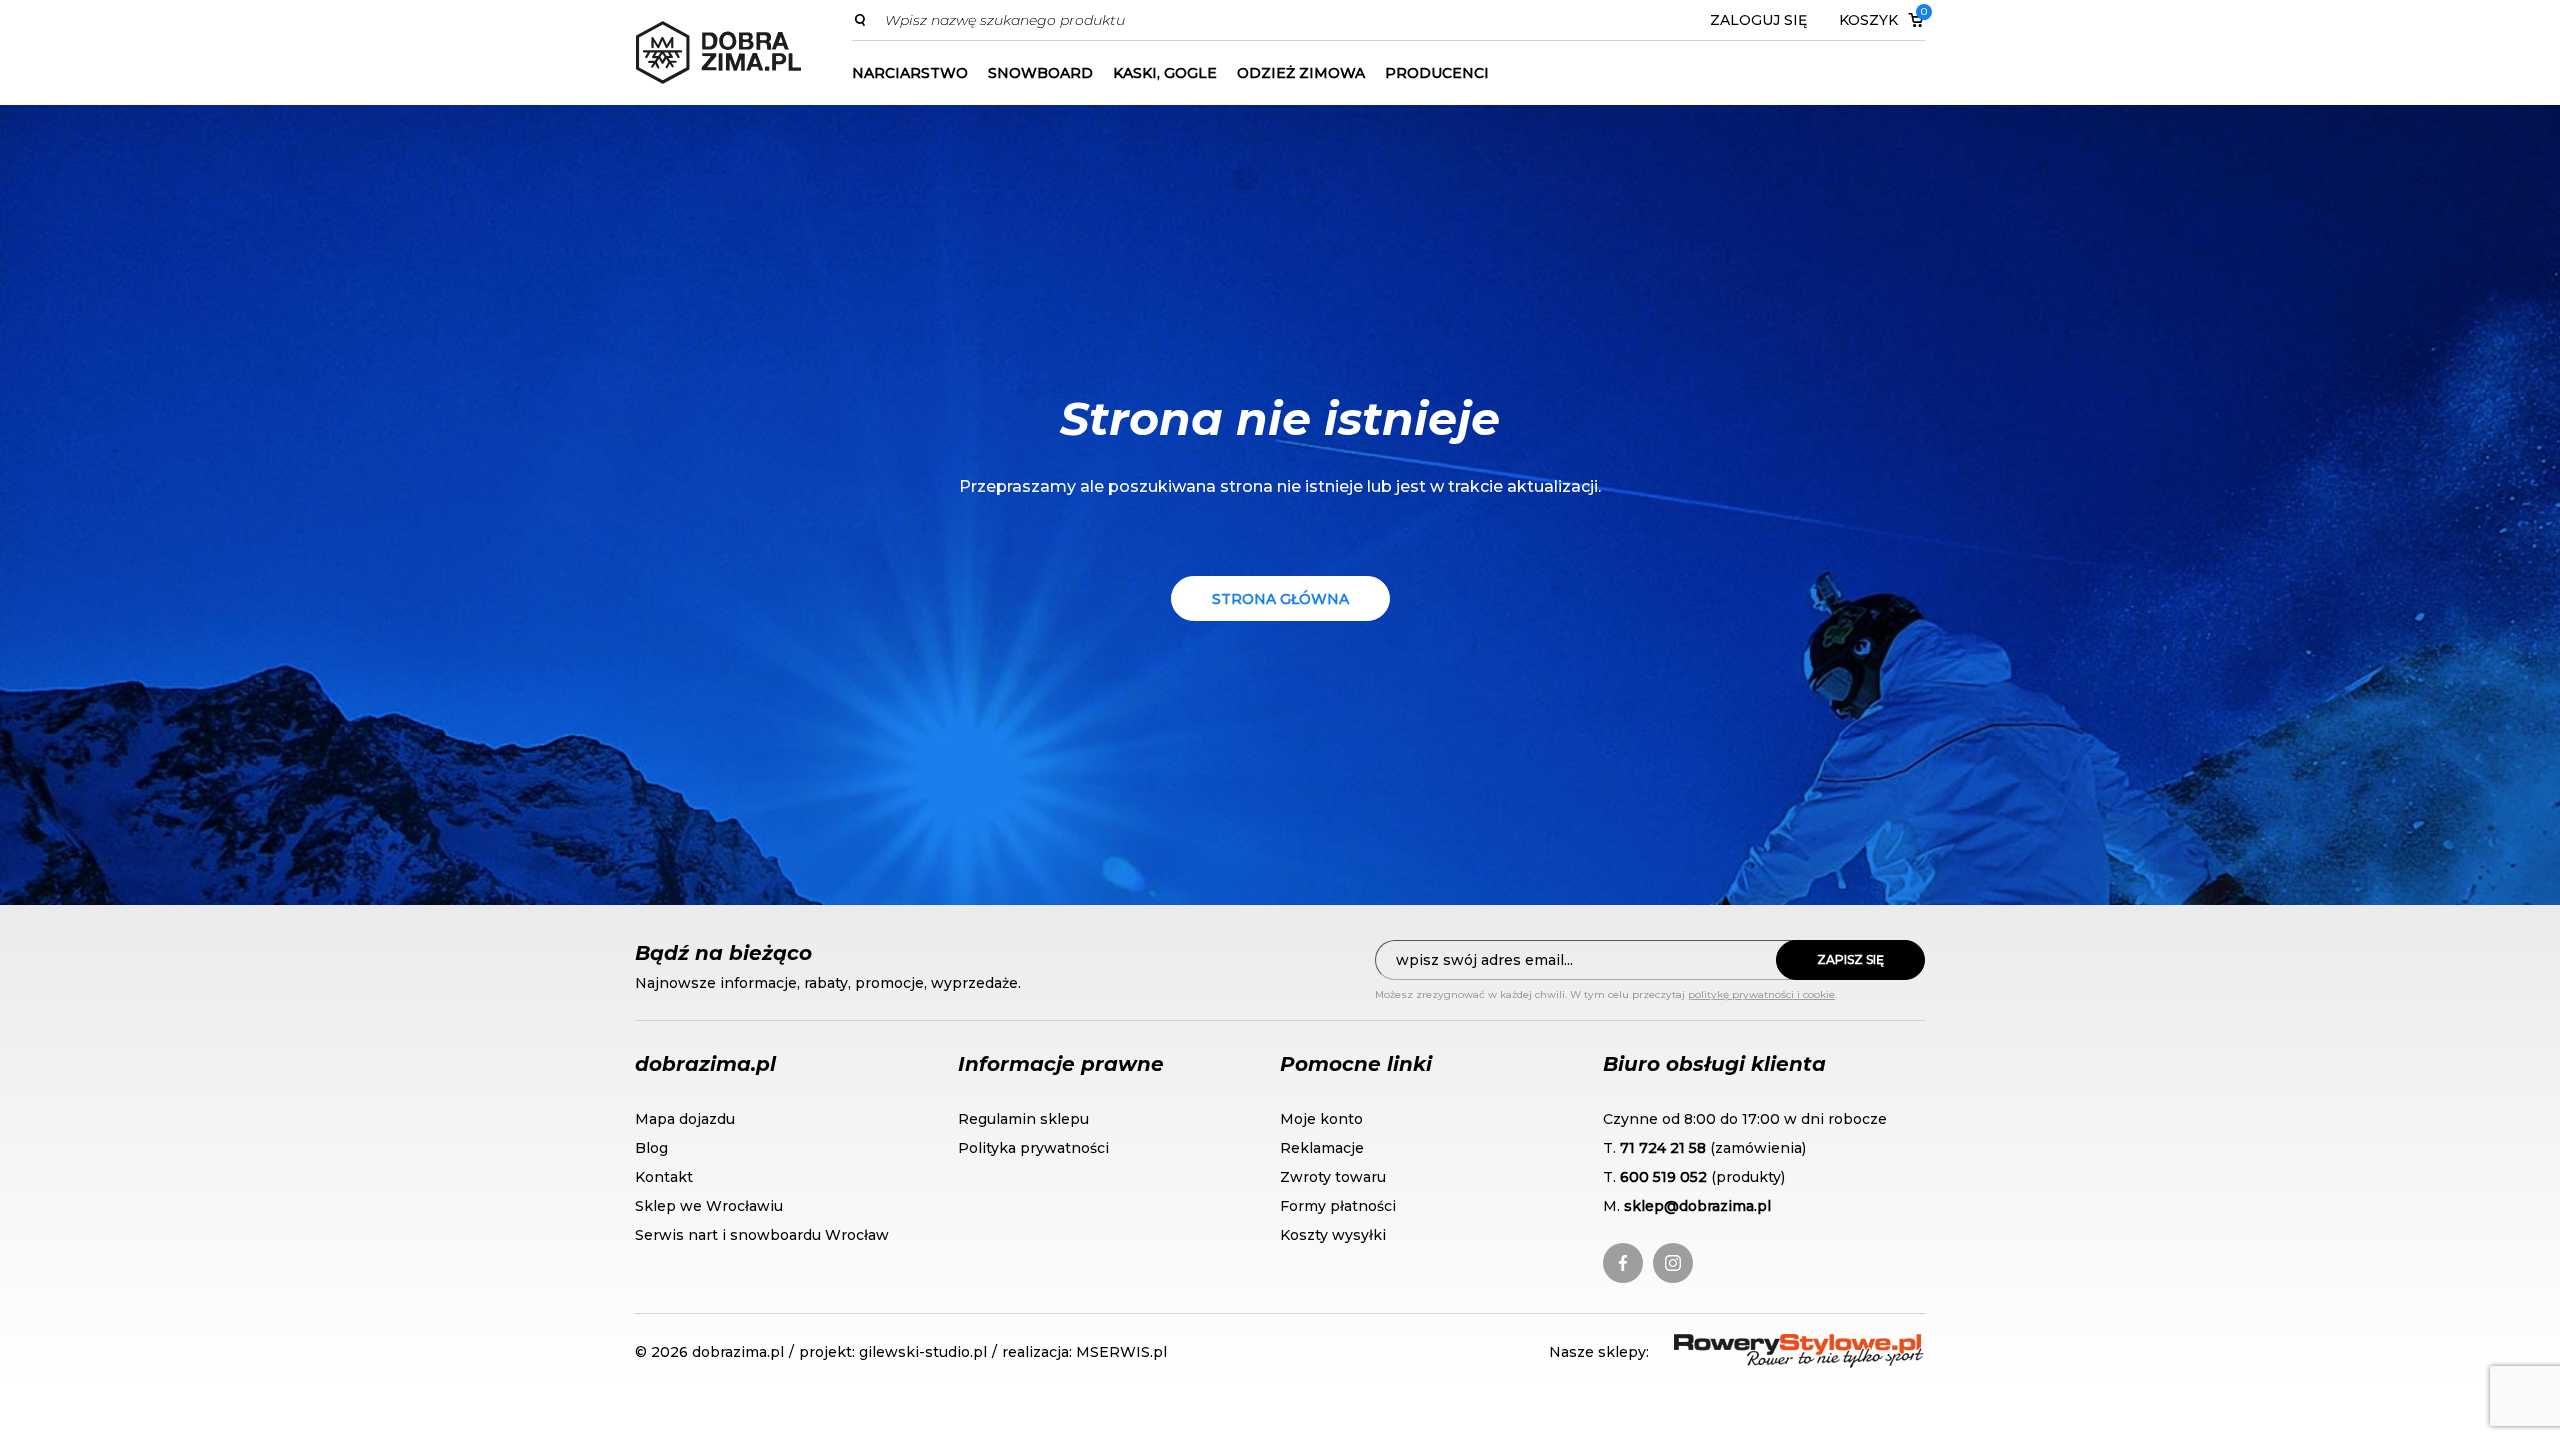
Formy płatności (1338, 1206)
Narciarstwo (910, 73)
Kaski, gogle (1165, 73)
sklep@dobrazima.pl (1697, 1206)
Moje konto (1321, 1119)
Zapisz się (1850, 959)
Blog (651, 1148)
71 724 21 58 (1663, 1148)
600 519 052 (1663, 1177)
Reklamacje (1322, 1148)
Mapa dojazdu (685, 1119)
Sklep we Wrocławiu (709, 1206)
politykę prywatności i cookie (1761, 994)
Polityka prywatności (1033, 1148)
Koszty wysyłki (1333, 1235)
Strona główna (1280, 599)
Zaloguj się (1758, 20)
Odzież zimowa (1301, 73)
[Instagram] (1673, 1263)
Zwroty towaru (1333, 1177)
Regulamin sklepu (1023, 1119)
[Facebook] (1623, 1263)
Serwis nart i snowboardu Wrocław (762, 1235)
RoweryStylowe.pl (1746, 1345)
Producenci (1437, 73)
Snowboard (1040, 73)
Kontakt (664, 1177)
